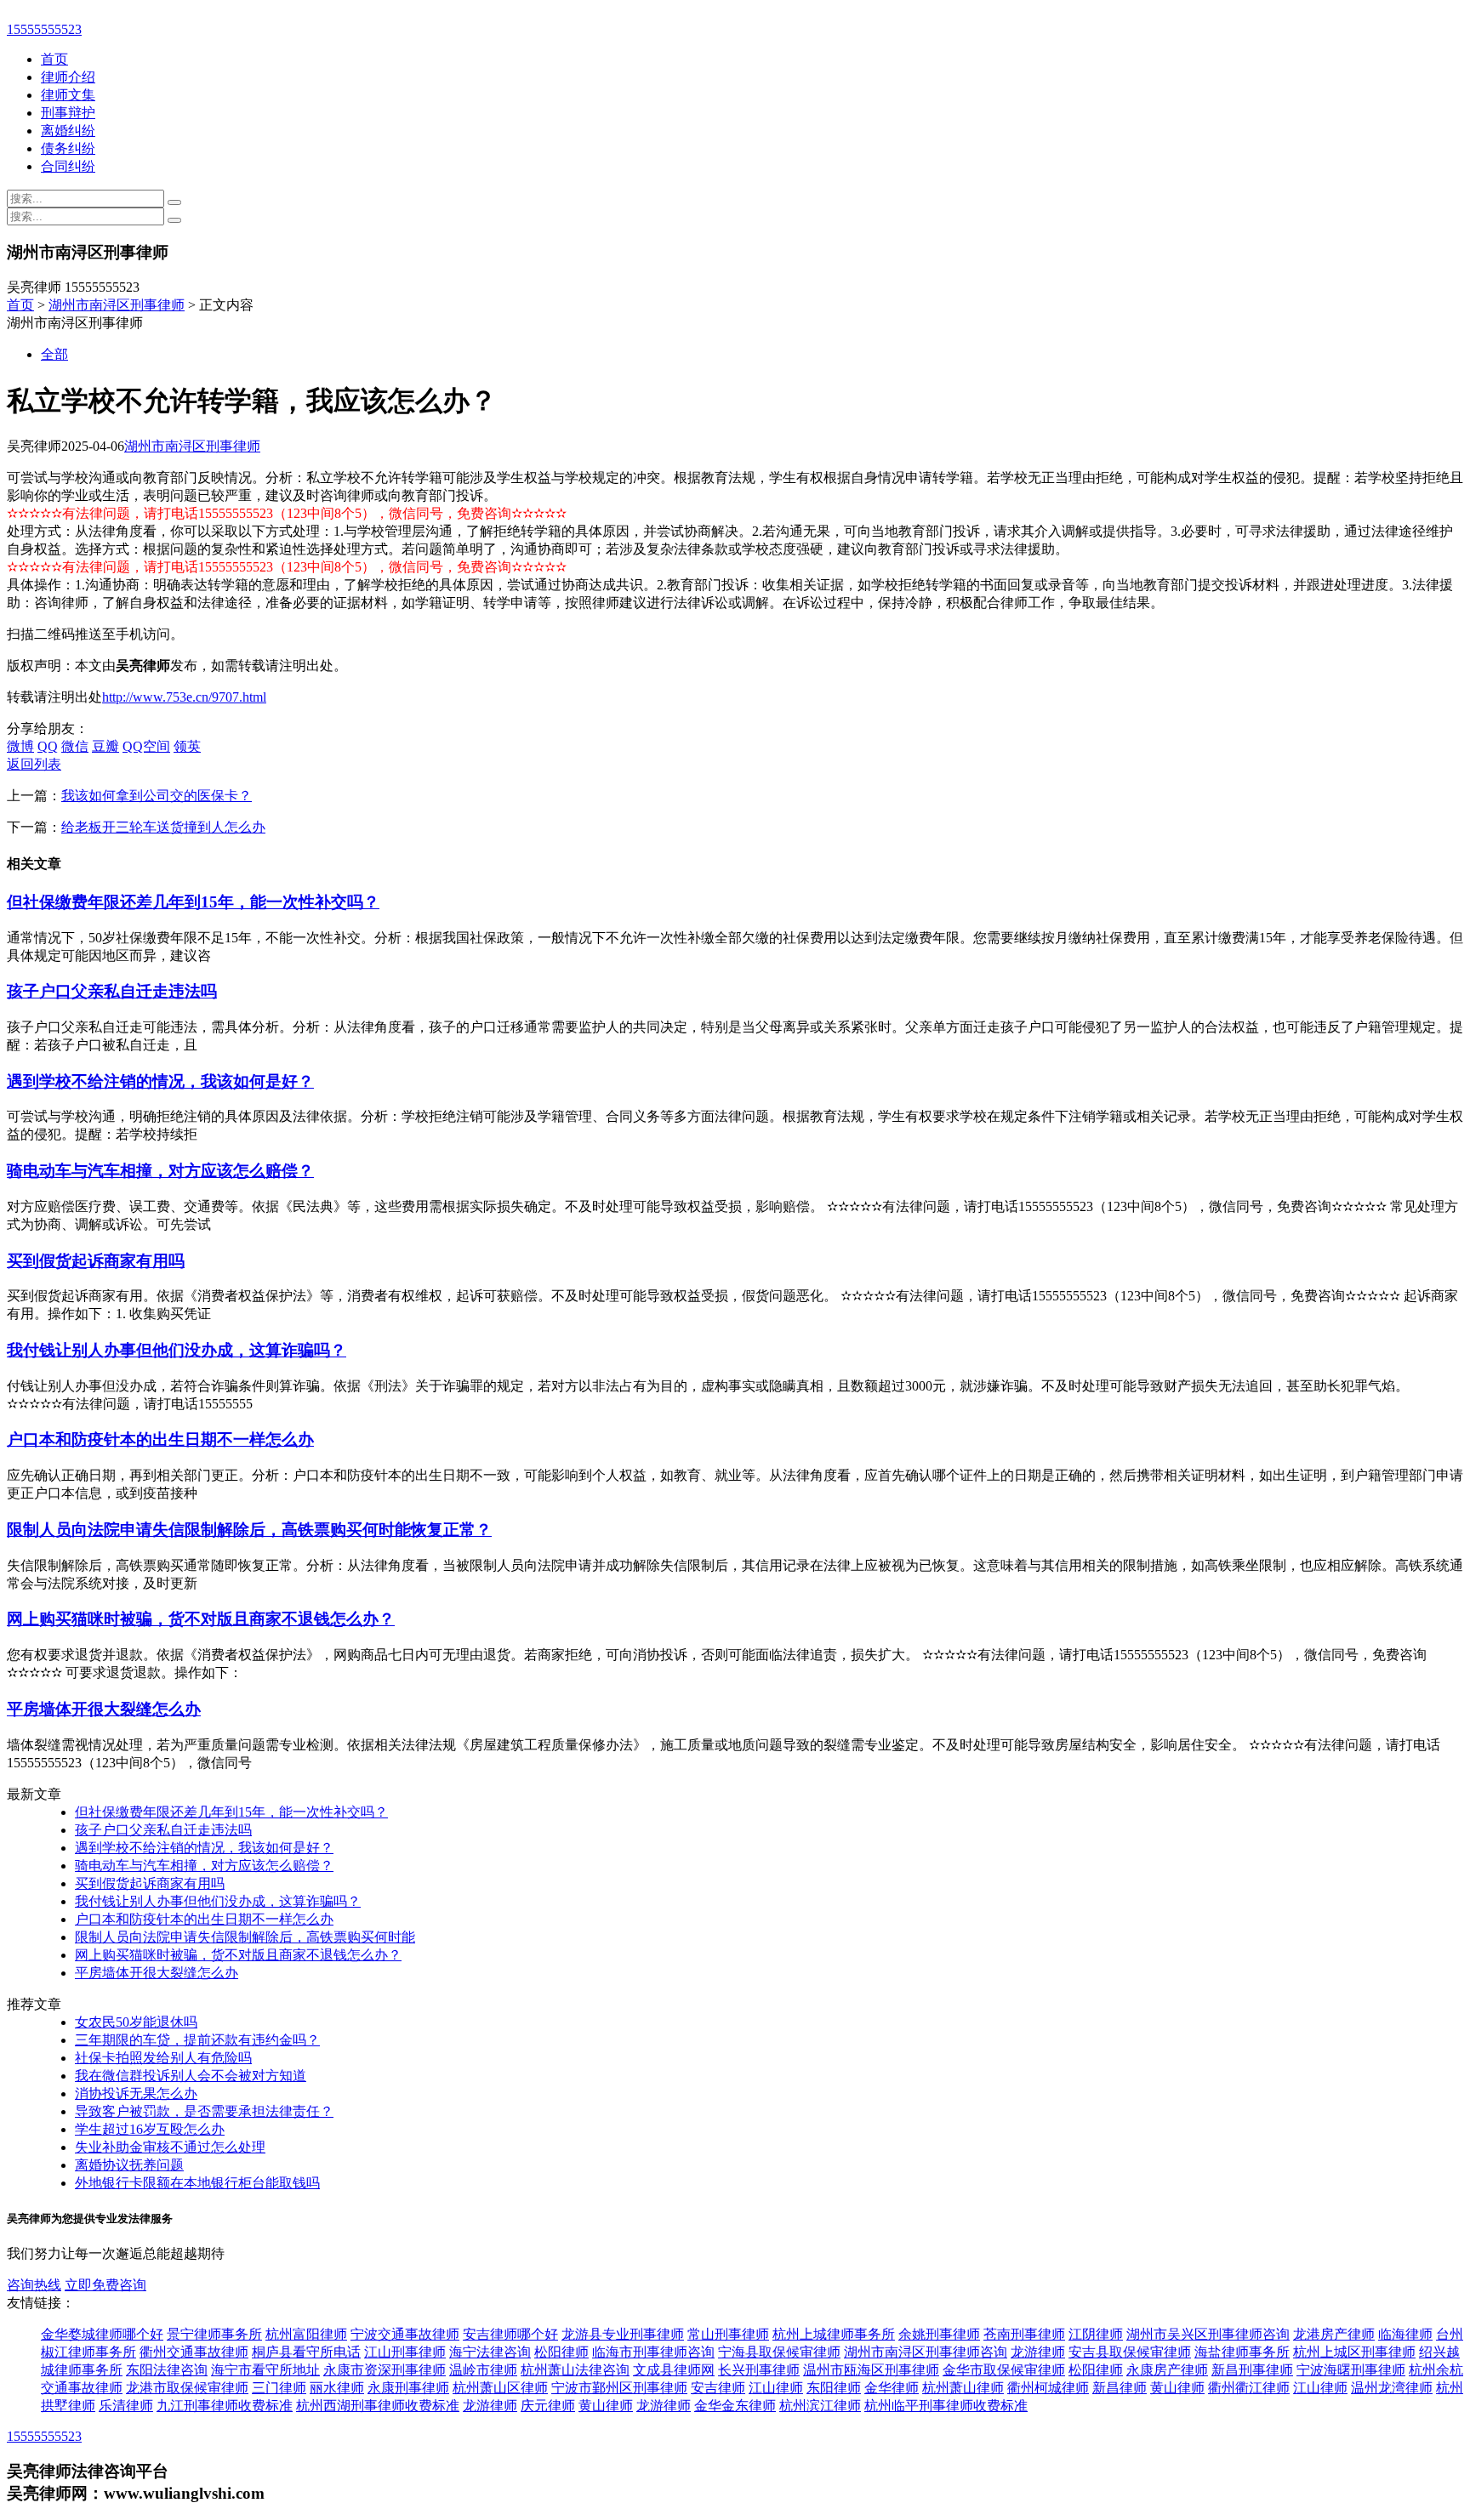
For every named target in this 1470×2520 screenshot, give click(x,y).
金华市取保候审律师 (1004, 2370)
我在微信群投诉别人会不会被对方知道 (191, 2076)
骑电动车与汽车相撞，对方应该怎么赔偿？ (160, 1171)
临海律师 (1405, 2334)
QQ (48, 746)
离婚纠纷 (68, 131)
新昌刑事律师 (1252, 2370)
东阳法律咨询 (167, 2370)
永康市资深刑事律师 (385, 2370)
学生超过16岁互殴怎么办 (150, 2129)
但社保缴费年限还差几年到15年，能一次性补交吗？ (193, 902)
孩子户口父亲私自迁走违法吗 (112, 991)
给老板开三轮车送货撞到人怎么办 (163, 827)
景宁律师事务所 (214, 2334)
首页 (54, 59)
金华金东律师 (735, 2406)
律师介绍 (68, 77)
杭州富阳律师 (306, 2334)
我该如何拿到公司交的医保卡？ (157, 796)
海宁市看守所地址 (265, 2370)
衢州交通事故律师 (194, 2352)
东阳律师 (834, 2388)
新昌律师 (1120, 2388)
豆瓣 (105, 746)
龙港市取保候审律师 (187, 2388)
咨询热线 (34, 2285)
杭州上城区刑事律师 (1354, 2352)
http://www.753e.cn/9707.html (184, 697)
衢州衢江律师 (1249, 2388)
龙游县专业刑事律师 (623, 2334)
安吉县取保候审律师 (1130, 2352)
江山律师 (776, 2388)
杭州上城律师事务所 (834, 2334)
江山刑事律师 (405, 2352)
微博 (20, 746)
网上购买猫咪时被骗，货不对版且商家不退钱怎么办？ (201, 1619)
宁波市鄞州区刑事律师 (619, 2388)
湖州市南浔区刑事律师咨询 (926, 2352)
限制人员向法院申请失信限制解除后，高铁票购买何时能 (245, 1937)
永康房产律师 (1167, 2370)
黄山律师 (1177, 2388)
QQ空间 (146, 746)
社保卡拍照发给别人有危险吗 (163, 2058)
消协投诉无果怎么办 (136, 2093)
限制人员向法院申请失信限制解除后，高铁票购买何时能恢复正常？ (249, 1530)
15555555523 (44, 29)
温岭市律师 (483, 2370)
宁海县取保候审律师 (779, 2352)
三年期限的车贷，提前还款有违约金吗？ (197, 2040)
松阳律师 (561, 2352)
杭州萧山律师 (963, 2388)
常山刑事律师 (728, 2334)
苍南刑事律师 (1024, 2334)
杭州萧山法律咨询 (575, 2370)
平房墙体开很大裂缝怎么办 (104, 1709)
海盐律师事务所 (1242, 2352)
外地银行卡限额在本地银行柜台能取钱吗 (197, 2183)
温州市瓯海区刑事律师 (871, 2370)
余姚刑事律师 (939, 2334)
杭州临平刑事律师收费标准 (946, 2406)
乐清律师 (126, 2406)
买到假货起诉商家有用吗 (96, 1261)
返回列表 (34, 764)
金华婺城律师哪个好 (102, 2334)
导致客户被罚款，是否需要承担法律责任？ (204, 2111)
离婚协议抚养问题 (129, 2165)
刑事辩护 (68, 113)
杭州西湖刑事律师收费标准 (378, 2406)
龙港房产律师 (1334, 2334)
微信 (75, 746)
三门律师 (279, 2388)
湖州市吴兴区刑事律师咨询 (1208, 2334)
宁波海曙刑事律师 (1351, 2370)
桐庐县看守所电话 (306, 2352)
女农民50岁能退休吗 (136, 2022)
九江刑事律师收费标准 (225, 2406)
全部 (54, 354)
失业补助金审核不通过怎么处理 (170, 2147)
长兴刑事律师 (759, 2370)
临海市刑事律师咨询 (653, 2352)
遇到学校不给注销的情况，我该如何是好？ (160, 1081)
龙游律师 (1038, 2352)
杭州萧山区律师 (500, 2388)
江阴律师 (1096, 2334)
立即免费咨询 (105, 2285)
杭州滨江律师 (820, 2406)
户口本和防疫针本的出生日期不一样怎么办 (160, 1439)
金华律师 (892, 2388)
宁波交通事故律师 (405, 2334)
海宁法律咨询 (490, 2352)
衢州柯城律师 (1048, 2388)
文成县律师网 (674, 2370)
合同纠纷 (68, 166)
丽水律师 (337, 2388)
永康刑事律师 (408, 2388)
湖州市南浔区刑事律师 (117, 305)
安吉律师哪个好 (510, 2334)
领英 (187, 746)
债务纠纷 (68, 148)
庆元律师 (548, 2406)
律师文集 (68, 95)
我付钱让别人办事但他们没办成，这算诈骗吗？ (177, 1350)
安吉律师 (718, 2388)
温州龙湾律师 (1392, 2388)
